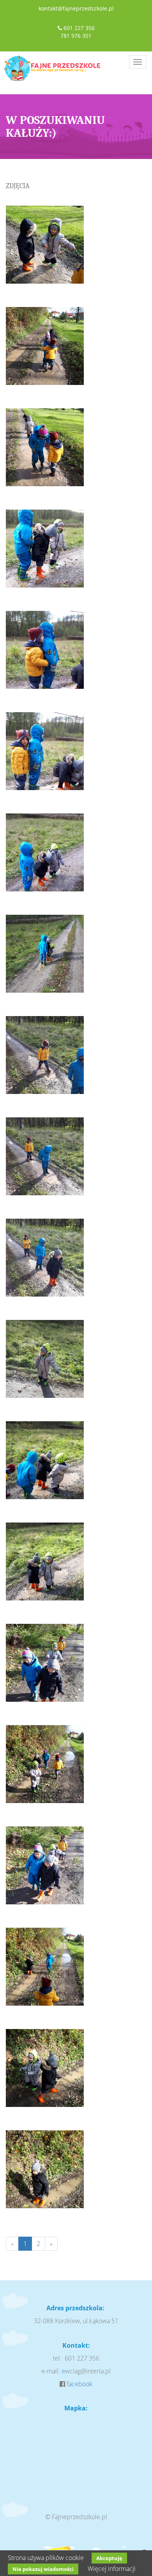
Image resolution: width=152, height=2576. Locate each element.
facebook (80, 2384)
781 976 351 (76, 36)
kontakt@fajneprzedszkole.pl (76, 8)
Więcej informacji (112, 2569)
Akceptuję (109, 2558)
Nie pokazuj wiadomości (43, 2569)
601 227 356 (79, 28)
